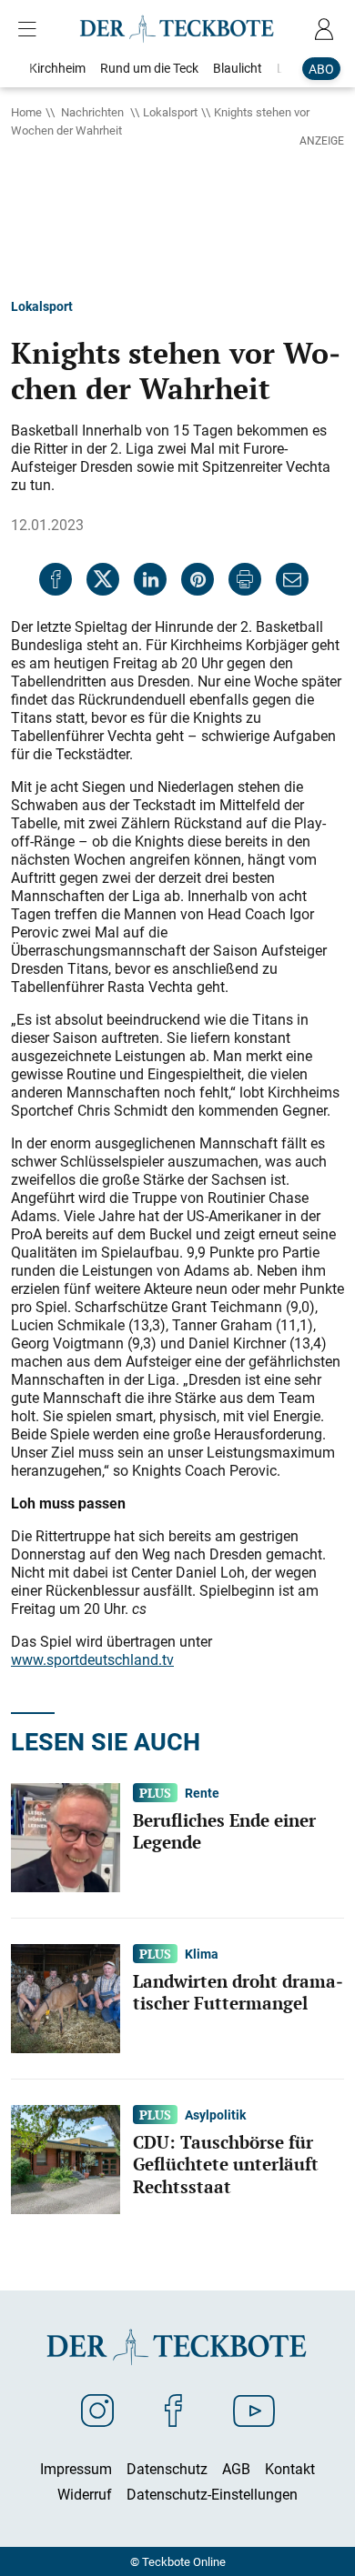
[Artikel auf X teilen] (103, 579)
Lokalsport (170, 112)
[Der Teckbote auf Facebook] (173, 2410)
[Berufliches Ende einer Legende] (66, 1836)
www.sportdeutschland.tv (92, 1659)
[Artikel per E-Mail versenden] (292, 579)
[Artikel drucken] (245, 579)
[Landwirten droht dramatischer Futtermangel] (66, 1997)
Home (26, 112)
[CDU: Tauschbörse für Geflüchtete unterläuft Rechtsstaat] (66, 2158)
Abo (321, 69)
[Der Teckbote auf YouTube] (254, 2410)
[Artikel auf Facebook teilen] (56, 579)
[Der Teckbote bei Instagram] (97, 2410)
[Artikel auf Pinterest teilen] (198, 579)
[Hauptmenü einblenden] (31, 29)
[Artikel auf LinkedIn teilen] (150, 579)
